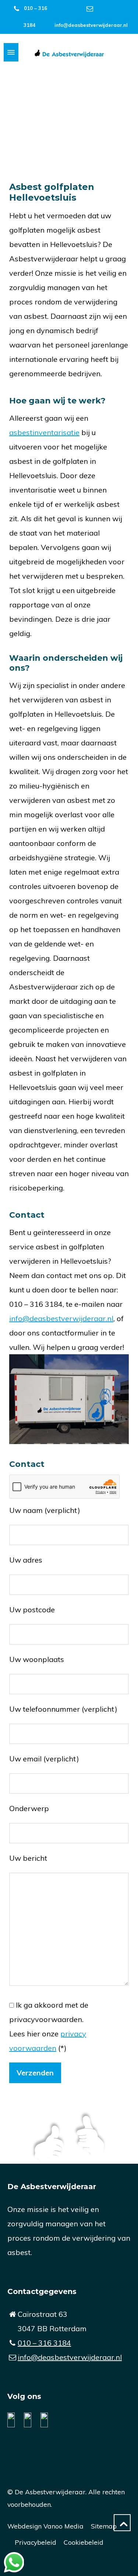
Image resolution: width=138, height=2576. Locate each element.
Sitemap (104, 2526)
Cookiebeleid (84, 2542)
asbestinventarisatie (44, 432)
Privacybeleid (36, 2542)
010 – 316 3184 (44, 2343)
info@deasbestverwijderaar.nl (91, 25)
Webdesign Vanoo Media (45, 2526)
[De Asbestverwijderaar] (69, 52)
